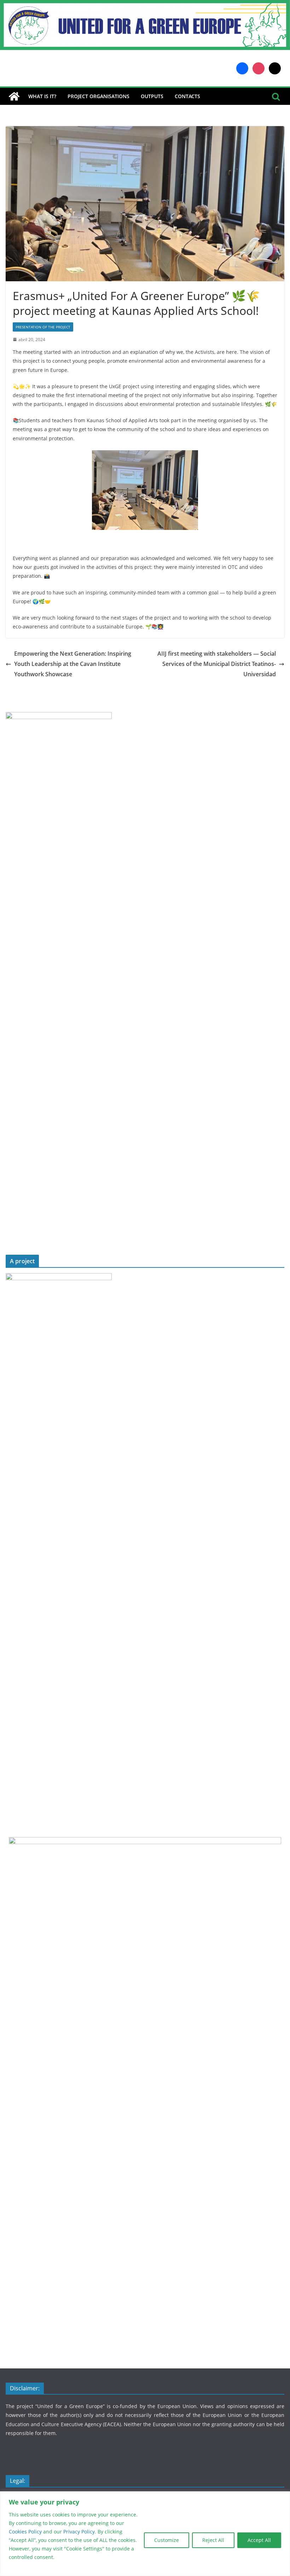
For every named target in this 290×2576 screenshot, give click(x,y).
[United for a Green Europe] (145, 5)
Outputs (152, 96)
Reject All (213, 2540)
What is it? (42, 96)
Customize (167, 2540)
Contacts (187, 96)
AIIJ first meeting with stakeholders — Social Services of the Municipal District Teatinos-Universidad (217, 664)
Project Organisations (98, 96)
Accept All (259, 2540)
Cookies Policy (26, 2532)
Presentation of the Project (43, 327)
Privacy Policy (79, 2532)
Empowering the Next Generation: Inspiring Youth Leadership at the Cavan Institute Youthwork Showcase (73, 664)
